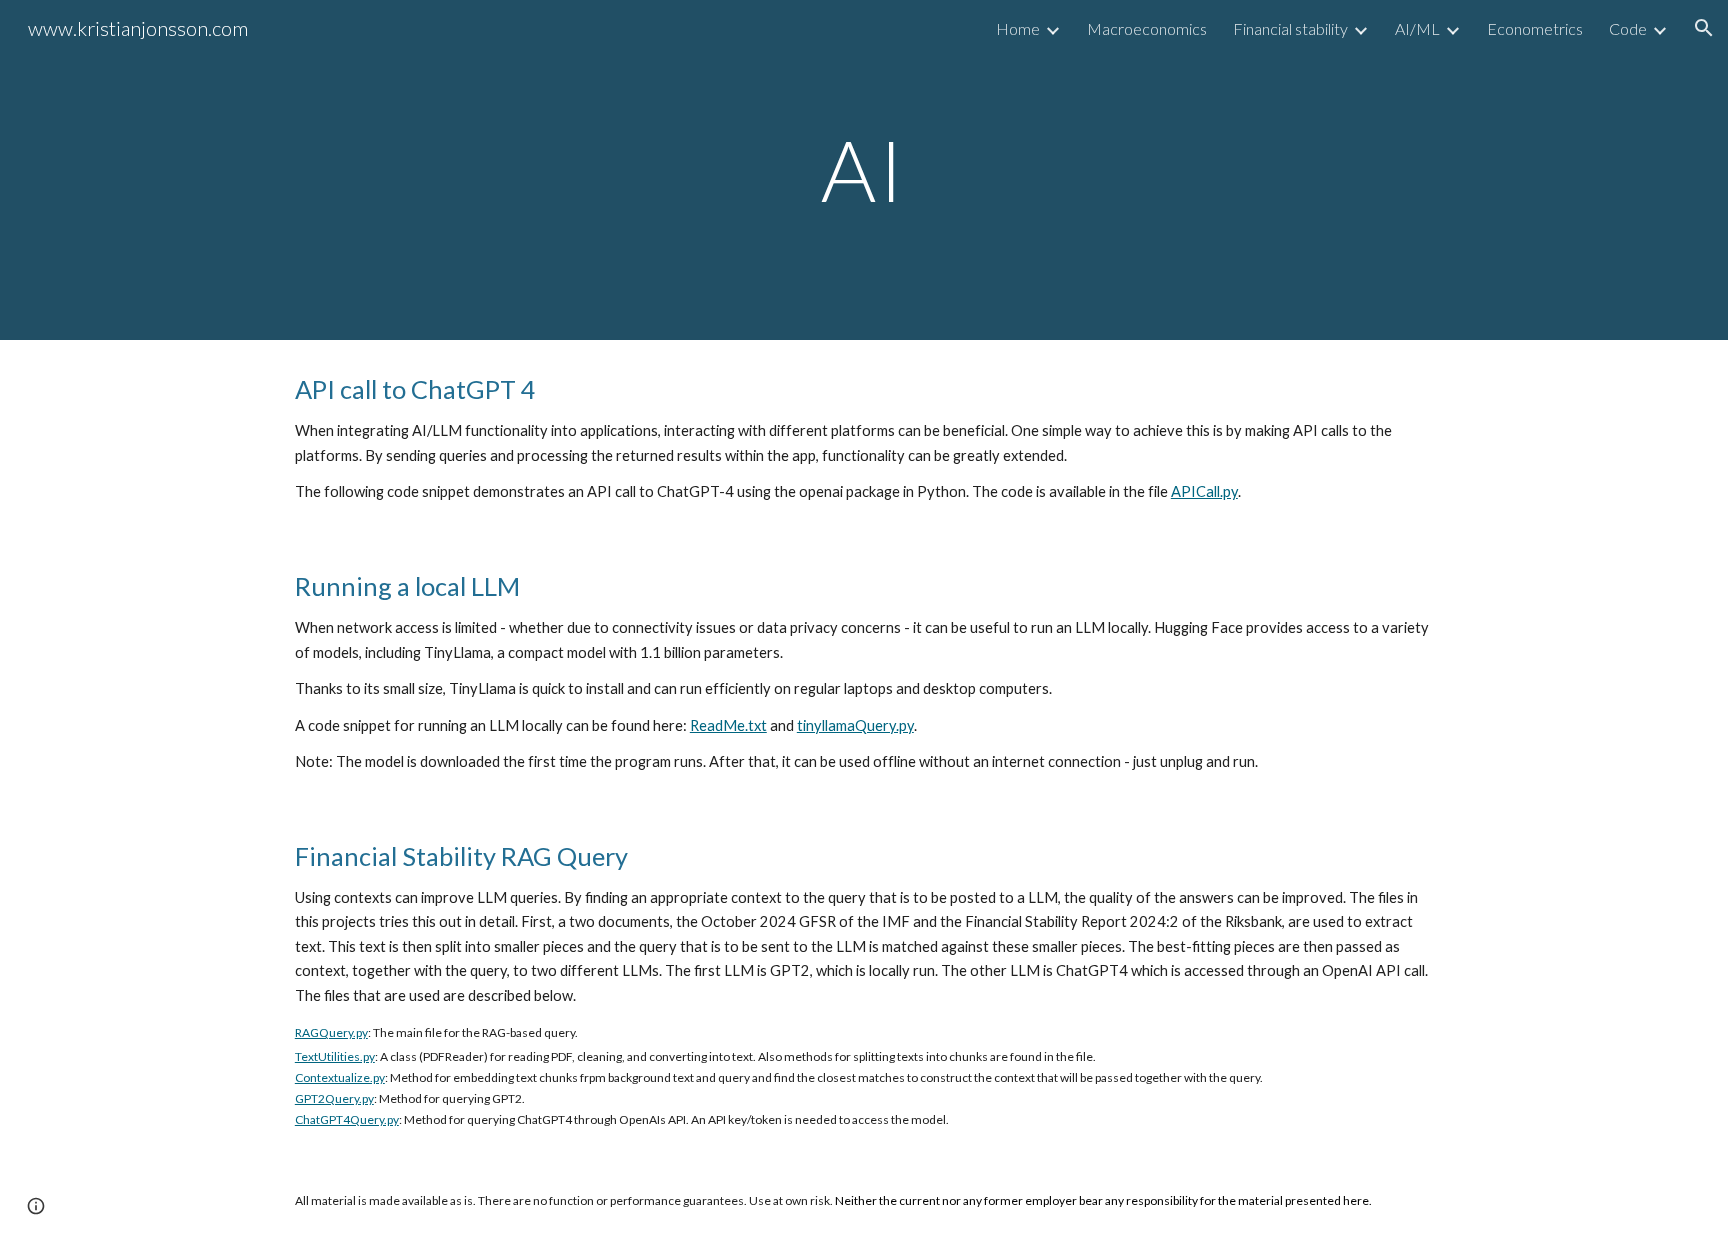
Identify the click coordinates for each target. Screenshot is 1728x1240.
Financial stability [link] (1290, 28)
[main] (864, 169)
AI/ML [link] (1417, 28)
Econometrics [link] (1535, 28)
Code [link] (1628, 28)
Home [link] (1018, 28)
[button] (1704, 28)
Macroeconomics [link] (1147, 28)
